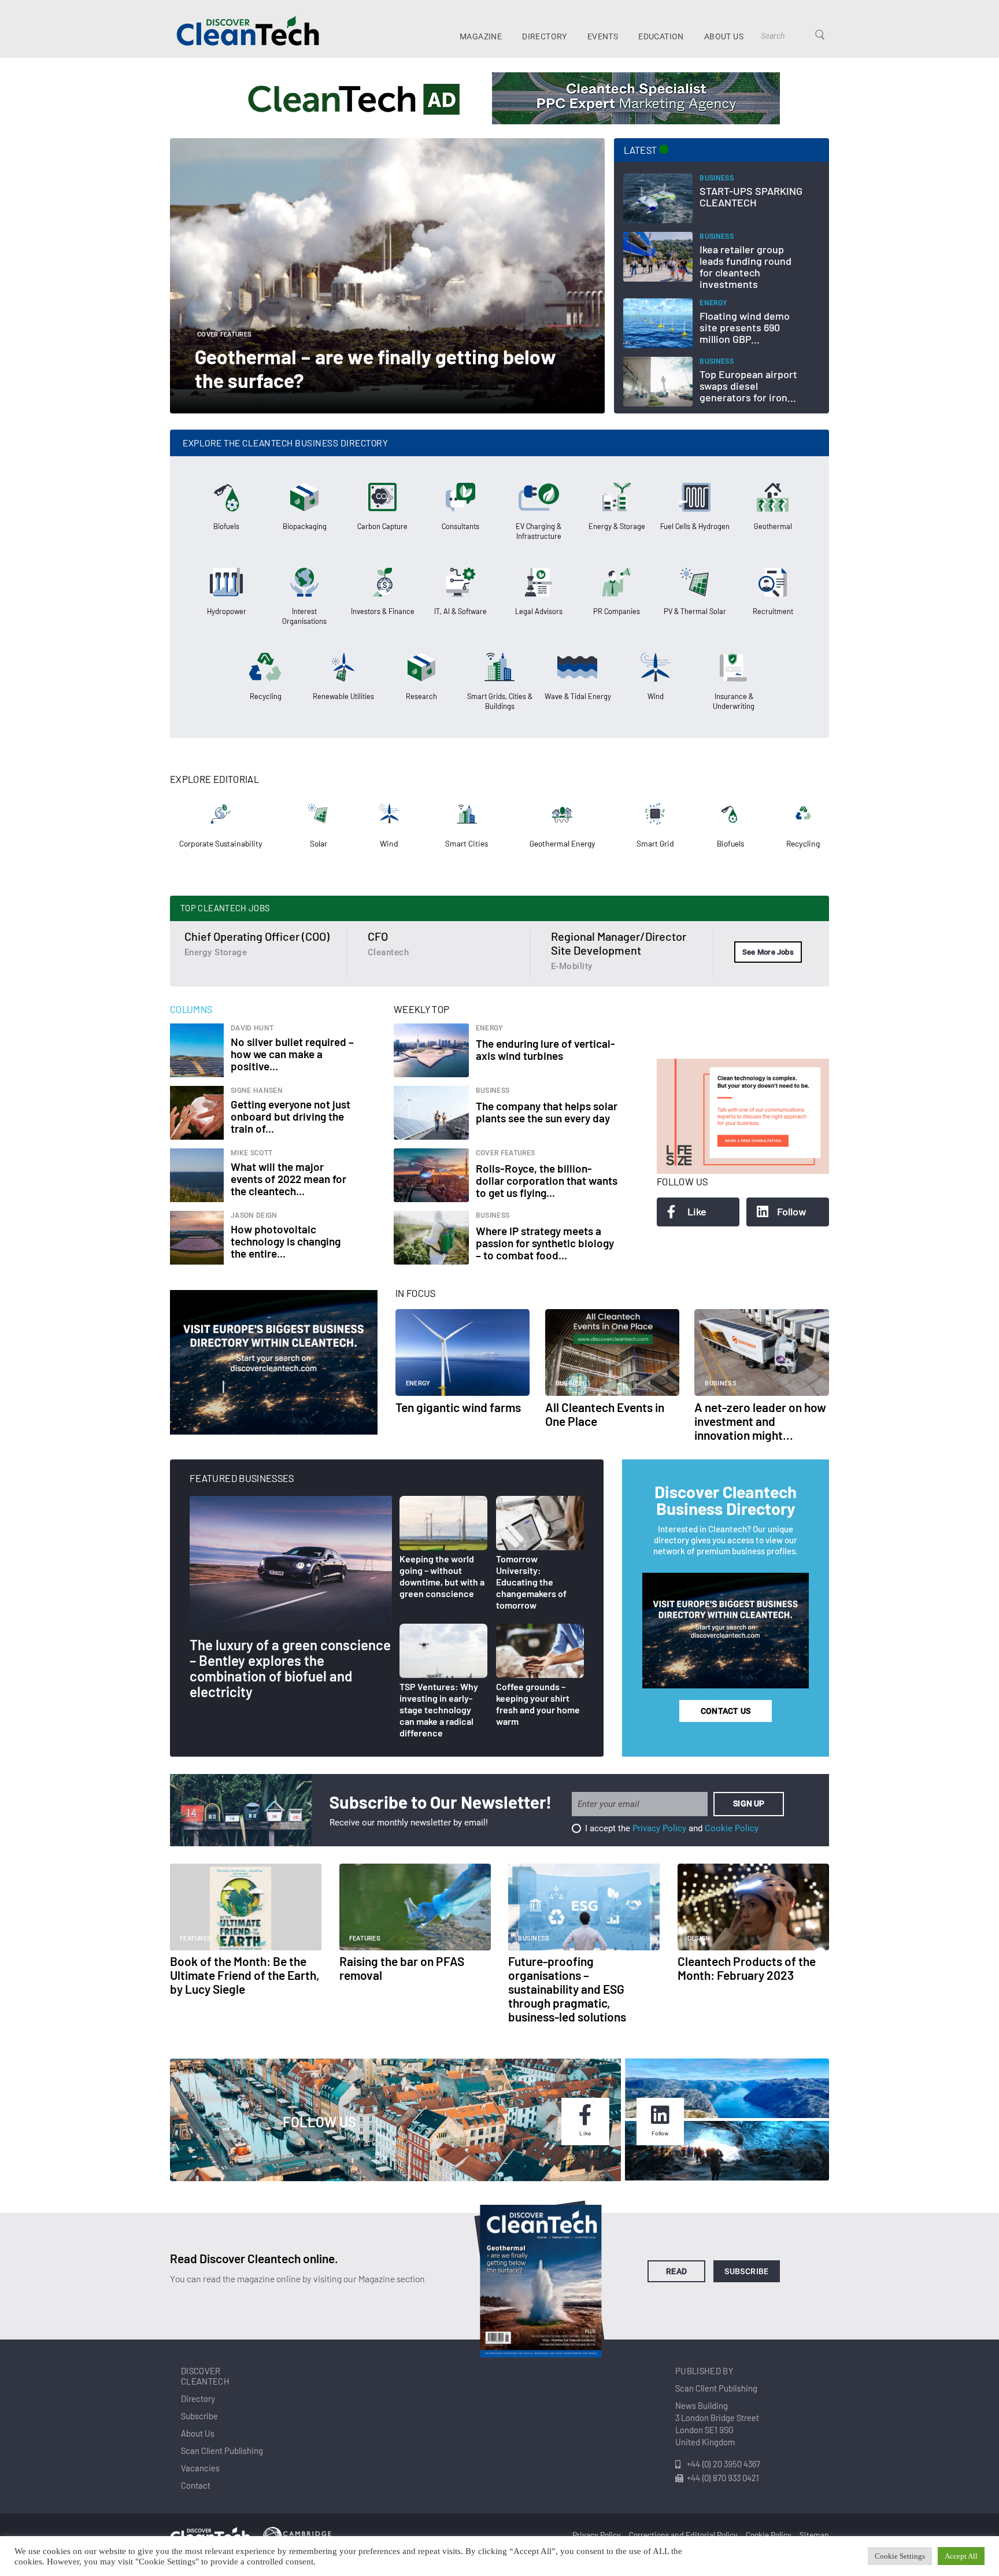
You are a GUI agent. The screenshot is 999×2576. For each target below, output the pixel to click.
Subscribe (747, 2271)
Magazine (481, 36)
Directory (545, 36)
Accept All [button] (961, 2556)
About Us (724, 36)
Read (677, 2271)
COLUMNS (191, 1009)
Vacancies (200, 2468)
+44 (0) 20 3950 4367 (724, 2464)
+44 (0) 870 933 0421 (723, 2478)
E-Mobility (571, 966)
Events (603, 36)
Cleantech (388, 952)
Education (661, 36)
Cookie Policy (732, 1828)
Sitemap (814, 2535)
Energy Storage (216, 952)
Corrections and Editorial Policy (683, 2535)
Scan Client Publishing (222, 2451)
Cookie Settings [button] (900, 2556)
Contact (196, 2485)
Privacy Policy (659, 1828)
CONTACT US (726, 1711)
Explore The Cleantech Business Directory (285, 443)
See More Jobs (768, 952)
